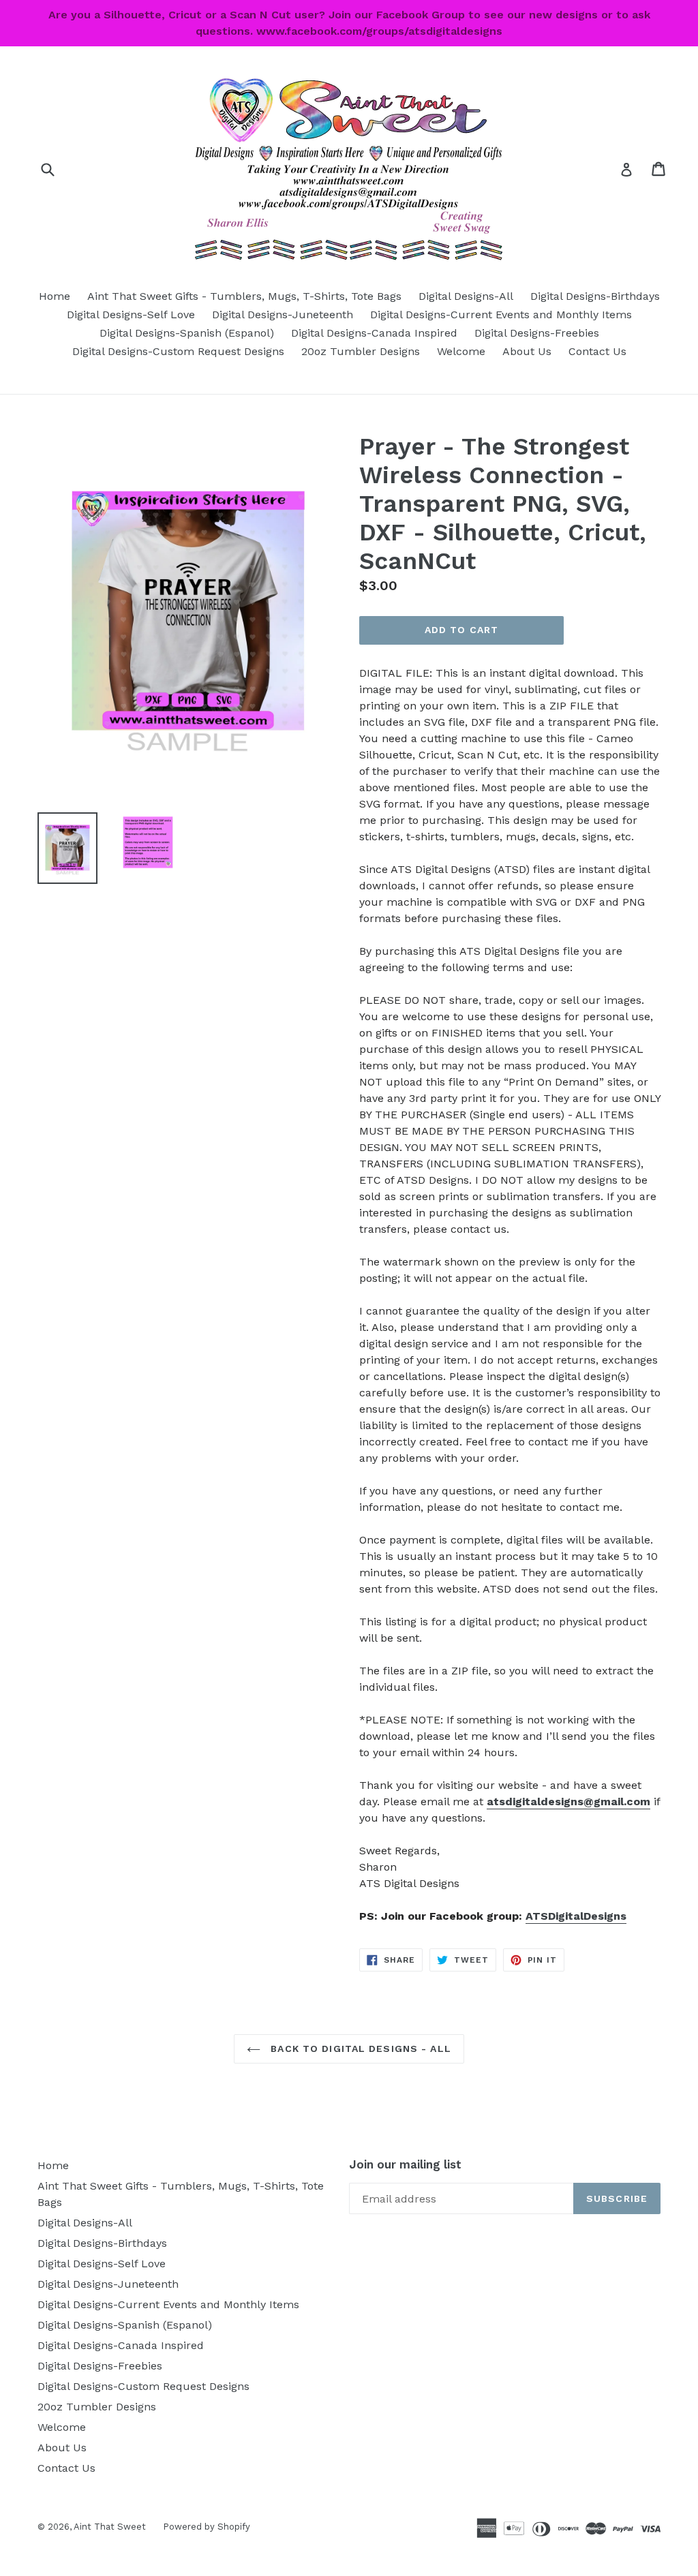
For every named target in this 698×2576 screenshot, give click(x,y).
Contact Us (597, 351)
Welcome (461, 351)
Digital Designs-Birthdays (595, 296)
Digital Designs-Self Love (131, 315)
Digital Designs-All (466, 296)
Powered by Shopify (207, 2527)
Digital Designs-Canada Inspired (374, 333)
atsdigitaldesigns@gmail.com (568, 1801)
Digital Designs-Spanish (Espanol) (187, 333)
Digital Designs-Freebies (537, 333)
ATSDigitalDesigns (576, 1916)
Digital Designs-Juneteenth (283, 315)
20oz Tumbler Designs (361, 351)
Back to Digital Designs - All (359, 2049)
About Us (527, 351)
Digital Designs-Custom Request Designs (178, 351)
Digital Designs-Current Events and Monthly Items (501, 315)
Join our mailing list (405, 2164)
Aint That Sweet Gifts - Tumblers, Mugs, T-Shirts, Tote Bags (244, 296)
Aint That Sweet (110, 2527)
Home (55, 296)
